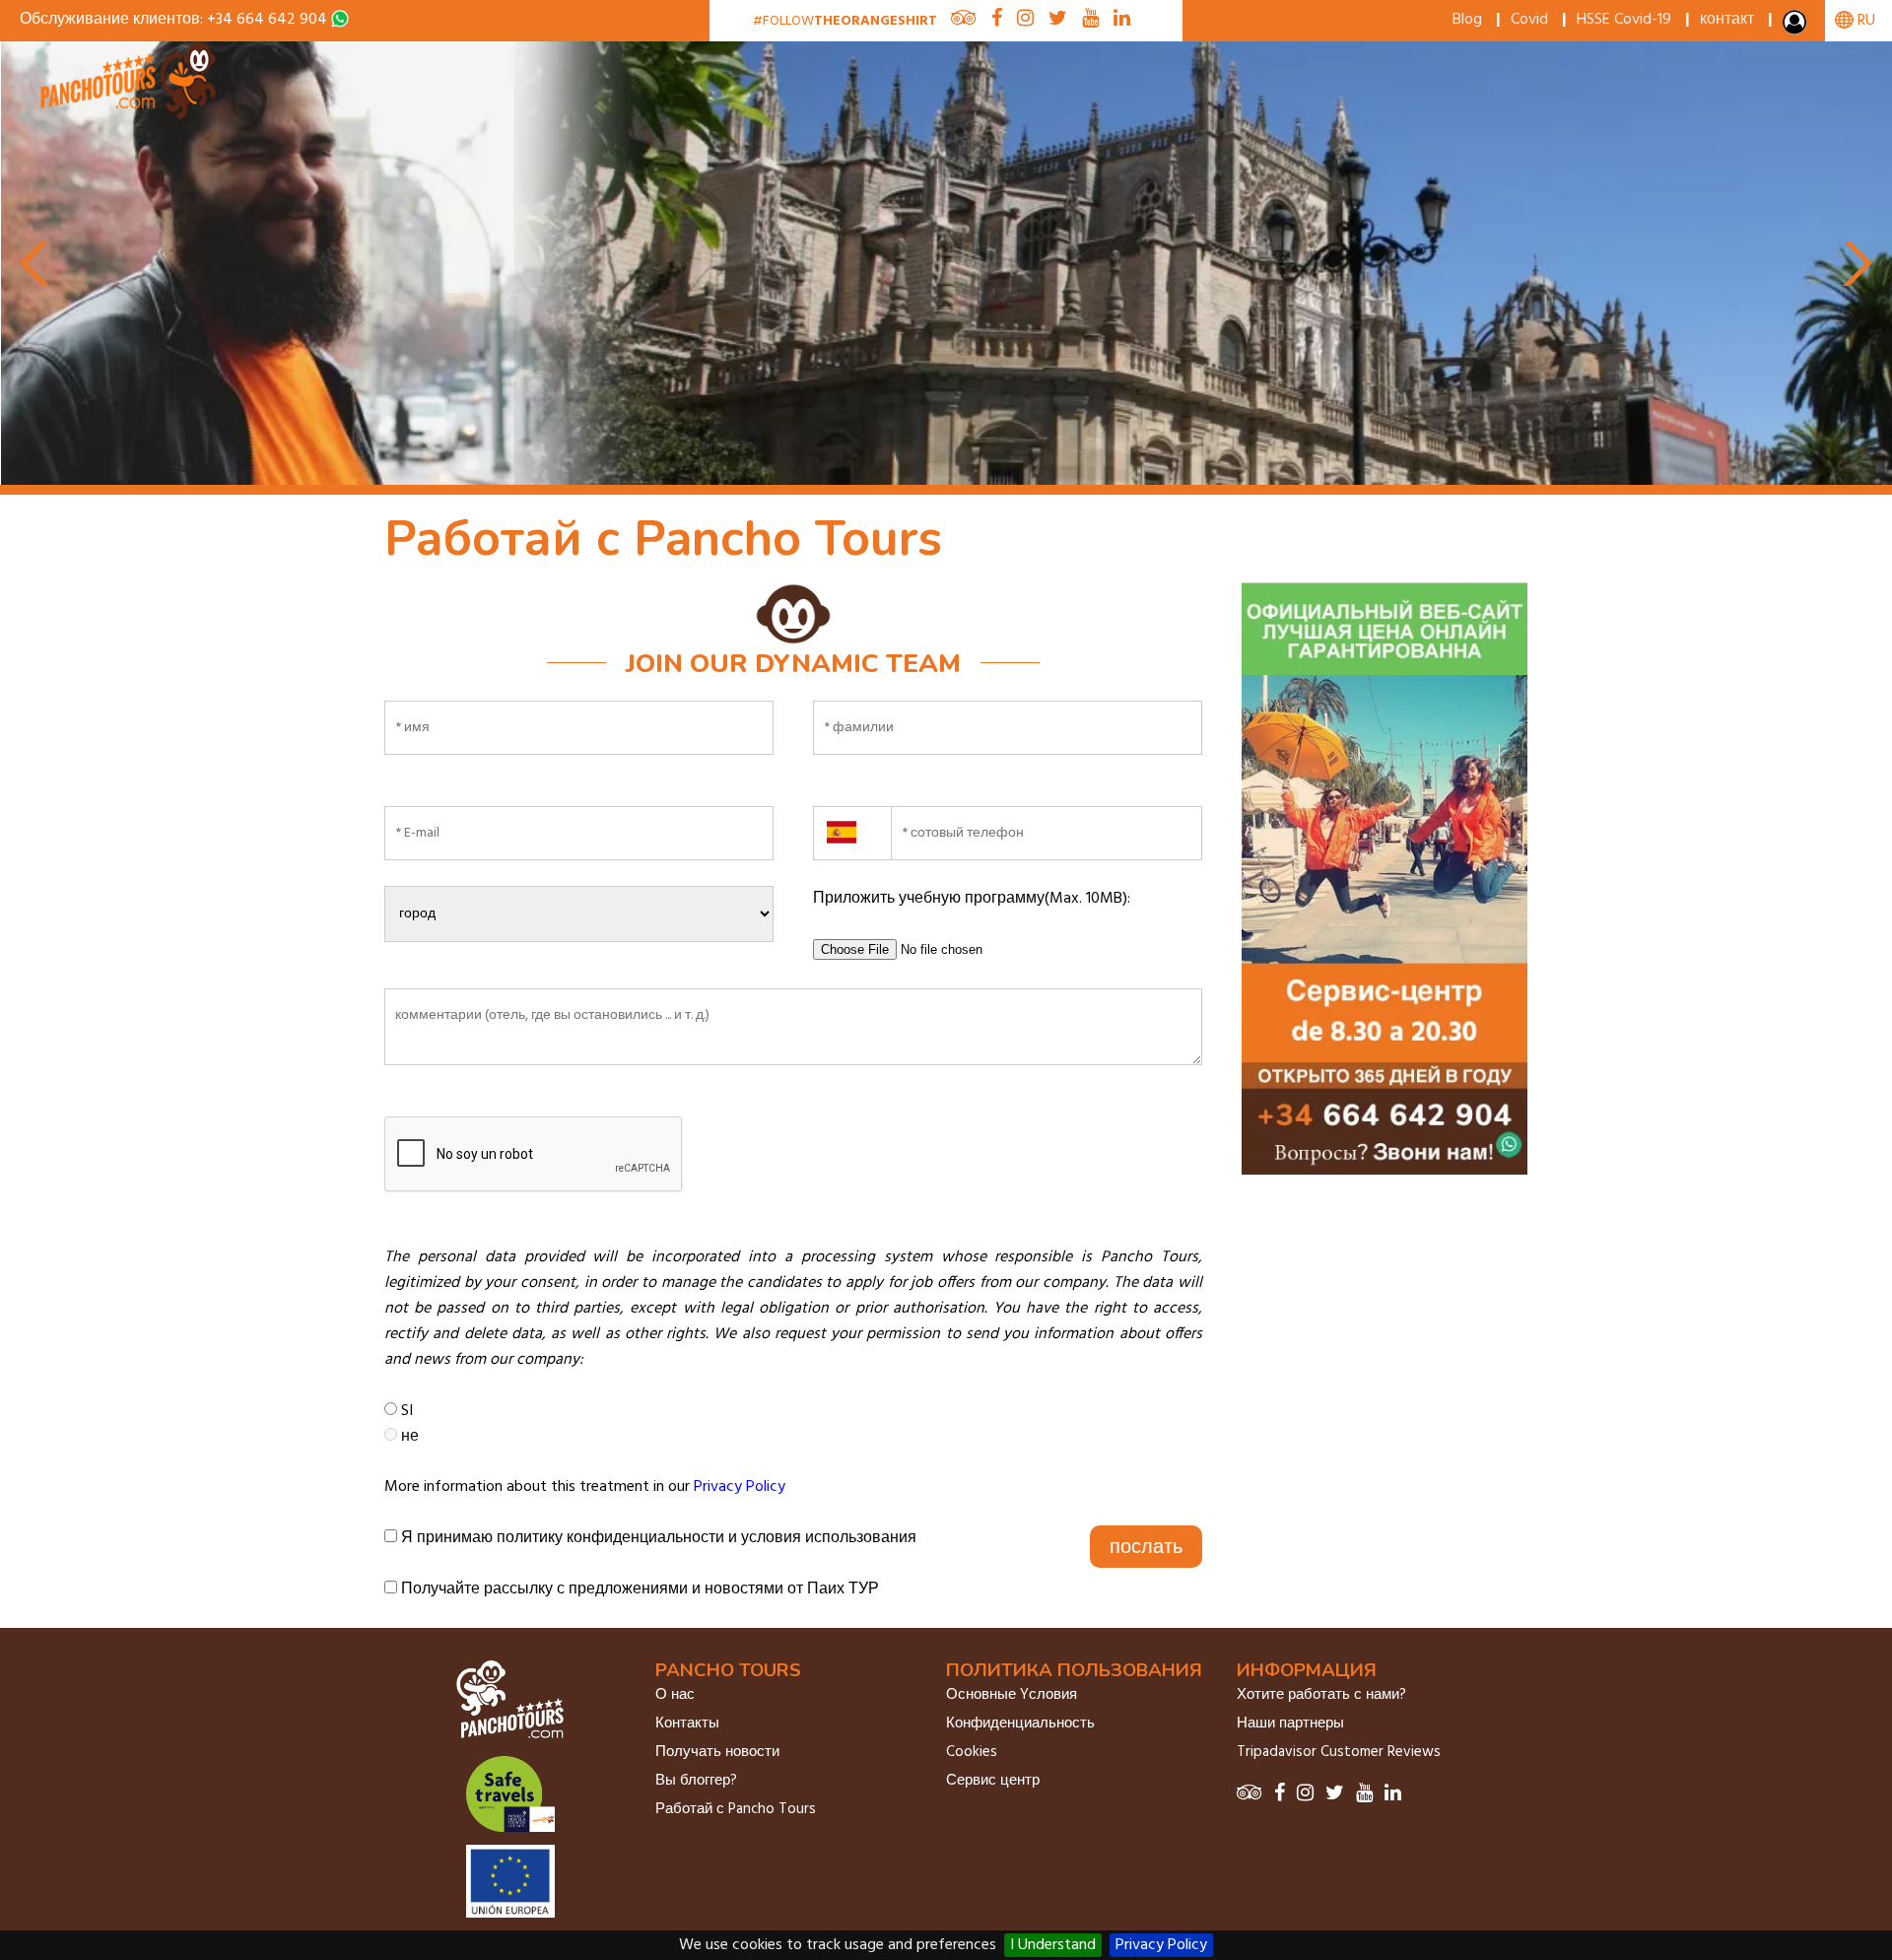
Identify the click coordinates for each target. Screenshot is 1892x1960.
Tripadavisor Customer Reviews (1339, 1752)
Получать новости (717, 1752)
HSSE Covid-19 (1624, 20)
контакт (1727, 20)
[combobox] (852, 821)
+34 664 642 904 (267, 20)
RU (1864, 21)
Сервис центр (993, 1781)
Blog (1467, 20)
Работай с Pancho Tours (736, 1809)
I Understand (1053, 1945)
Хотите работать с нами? (1321, 1695)
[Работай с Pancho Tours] (130, 116)
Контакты (687, 1723)
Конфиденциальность (1020, 1723)
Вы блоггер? (696, 1781)
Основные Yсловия (1012, 1695)
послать (1146, 1546)
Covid (1529, 20)
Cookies (972, 1752)
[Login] (1796, 27)
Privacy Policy (1161, 1945)
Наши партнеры (1290, 1723)
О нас (675, 1695)
